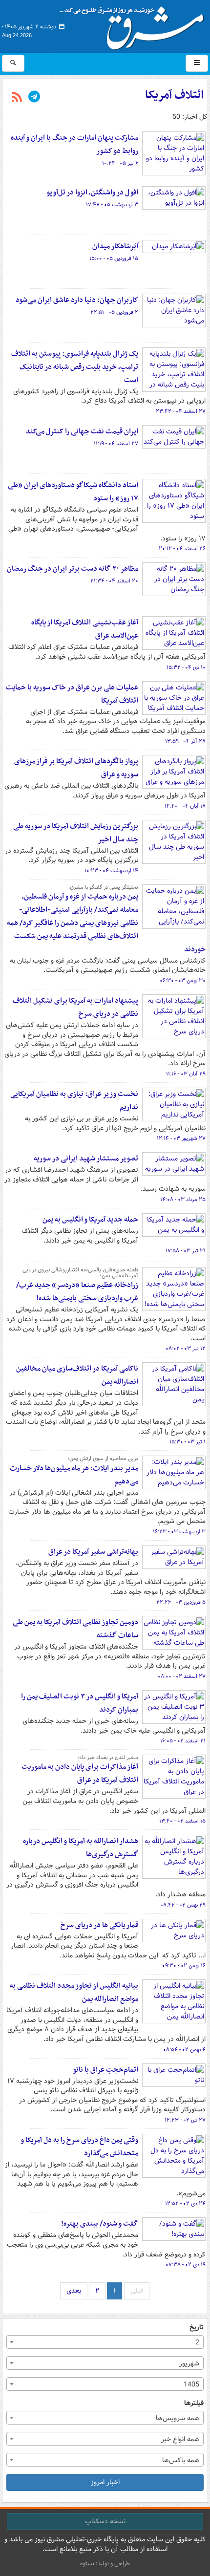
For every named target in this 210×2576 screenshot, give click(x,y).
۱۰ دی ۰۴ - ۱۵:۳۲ (186, 667)
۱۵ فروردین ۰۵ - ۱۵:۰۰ (114, 258)
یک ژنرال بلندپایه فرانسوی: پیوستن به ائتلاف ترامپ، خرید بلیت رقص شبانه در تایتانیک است (75, 367)
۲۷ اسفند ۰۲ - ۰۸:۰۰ (182, 1676)
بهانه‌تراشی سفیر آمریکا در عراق (93, 1552)
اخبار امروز (105, 2482)
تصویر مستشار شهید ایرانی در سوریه (86, 1159)
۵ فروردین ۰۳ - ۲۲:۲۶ (181, 1602)
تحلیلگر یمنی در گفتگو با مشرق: (103, 887)
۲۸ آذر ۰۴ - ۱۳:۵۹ (185, 741)
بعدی (74, 2291)
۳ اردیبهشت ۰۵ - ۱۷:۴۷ (112, 205)
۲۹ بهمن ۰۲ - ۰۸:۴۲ (183, 1905)
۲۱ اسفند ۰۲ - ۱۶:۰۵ (183, 1741)
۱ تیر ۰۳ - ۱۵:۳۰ (188, 1442)
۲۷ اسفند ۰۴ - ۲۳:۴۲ (181, 411)
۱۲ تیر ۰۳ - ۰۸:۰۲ (186, 1349)
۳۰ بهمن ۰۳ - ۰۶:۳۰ (183, 981)
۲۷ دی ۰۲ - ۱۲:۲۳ (185, 2120)
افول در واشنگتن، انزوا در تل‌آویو (92, 193)
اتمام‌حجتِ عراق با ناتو (105, 2070)
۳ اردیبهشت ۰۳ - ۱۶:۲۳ (179, 1532)
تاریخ (197, 2328)
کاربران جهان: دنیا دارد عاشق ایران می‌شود (77, 300)
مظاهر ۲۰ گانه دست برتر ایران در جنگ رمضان (73, 569)
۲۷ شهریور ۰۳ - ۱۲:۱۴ (181, 1138)
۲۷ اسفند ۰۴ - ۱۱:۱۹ (116, 444)
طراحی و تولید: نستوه (105, 2564)
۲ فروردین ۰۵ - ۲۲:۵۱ (114, 312)
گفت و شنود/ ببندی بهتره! (100, 2224)
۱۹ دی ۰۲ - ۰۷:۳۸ (186, 2265)
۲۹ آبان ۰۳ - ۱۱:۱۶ (186, 1074)
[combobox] (105, 2342)
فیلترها (194, 2403)
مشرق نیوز (135, 24)
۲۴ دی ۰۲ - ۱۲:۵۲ (185, 2204)
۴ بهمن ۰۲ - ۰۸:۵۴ (184, 2050)
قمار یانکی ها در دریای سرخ (99, 1925)
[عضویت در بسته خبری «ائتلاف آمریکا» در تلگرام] (34, 98)
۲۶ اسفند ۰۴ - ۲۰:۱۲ (182, 549)
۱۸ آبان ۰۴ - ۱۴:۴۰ (185, 806)
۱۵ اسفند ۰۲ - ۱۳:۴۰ (182, 1821)
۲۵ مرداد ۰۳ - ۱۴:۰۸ (183, 1200)
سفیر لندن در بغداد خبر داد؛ (108, 1758)
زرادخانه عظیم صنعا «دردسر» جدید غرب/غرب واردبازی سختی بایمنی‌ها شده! (77, 1292)
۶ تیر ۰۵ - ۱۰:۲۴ (120, 163)
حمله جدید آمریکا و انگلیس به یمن (90, 1220)
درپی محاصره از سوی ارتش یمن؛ (103, 1459)
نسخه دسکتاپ (105, 2521)
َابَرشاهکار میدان (115, 246)
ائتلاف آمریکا (174, 95)
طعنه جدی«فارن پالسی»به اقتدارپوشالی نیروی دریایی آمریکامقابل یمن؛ (80, 1273)
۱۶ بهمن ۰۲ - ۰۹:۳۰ (184, 1966)
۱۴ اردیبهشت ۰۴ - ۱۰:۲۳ (111, 871)
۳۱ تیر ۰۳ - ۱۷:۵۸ (186, 1251)
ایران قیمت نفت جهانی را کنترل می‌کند (82, 431)
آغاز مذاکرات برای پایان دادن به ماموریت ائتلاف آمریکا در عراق (80, 1773)
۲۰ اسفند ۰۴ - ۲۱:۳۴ (114, 581)
